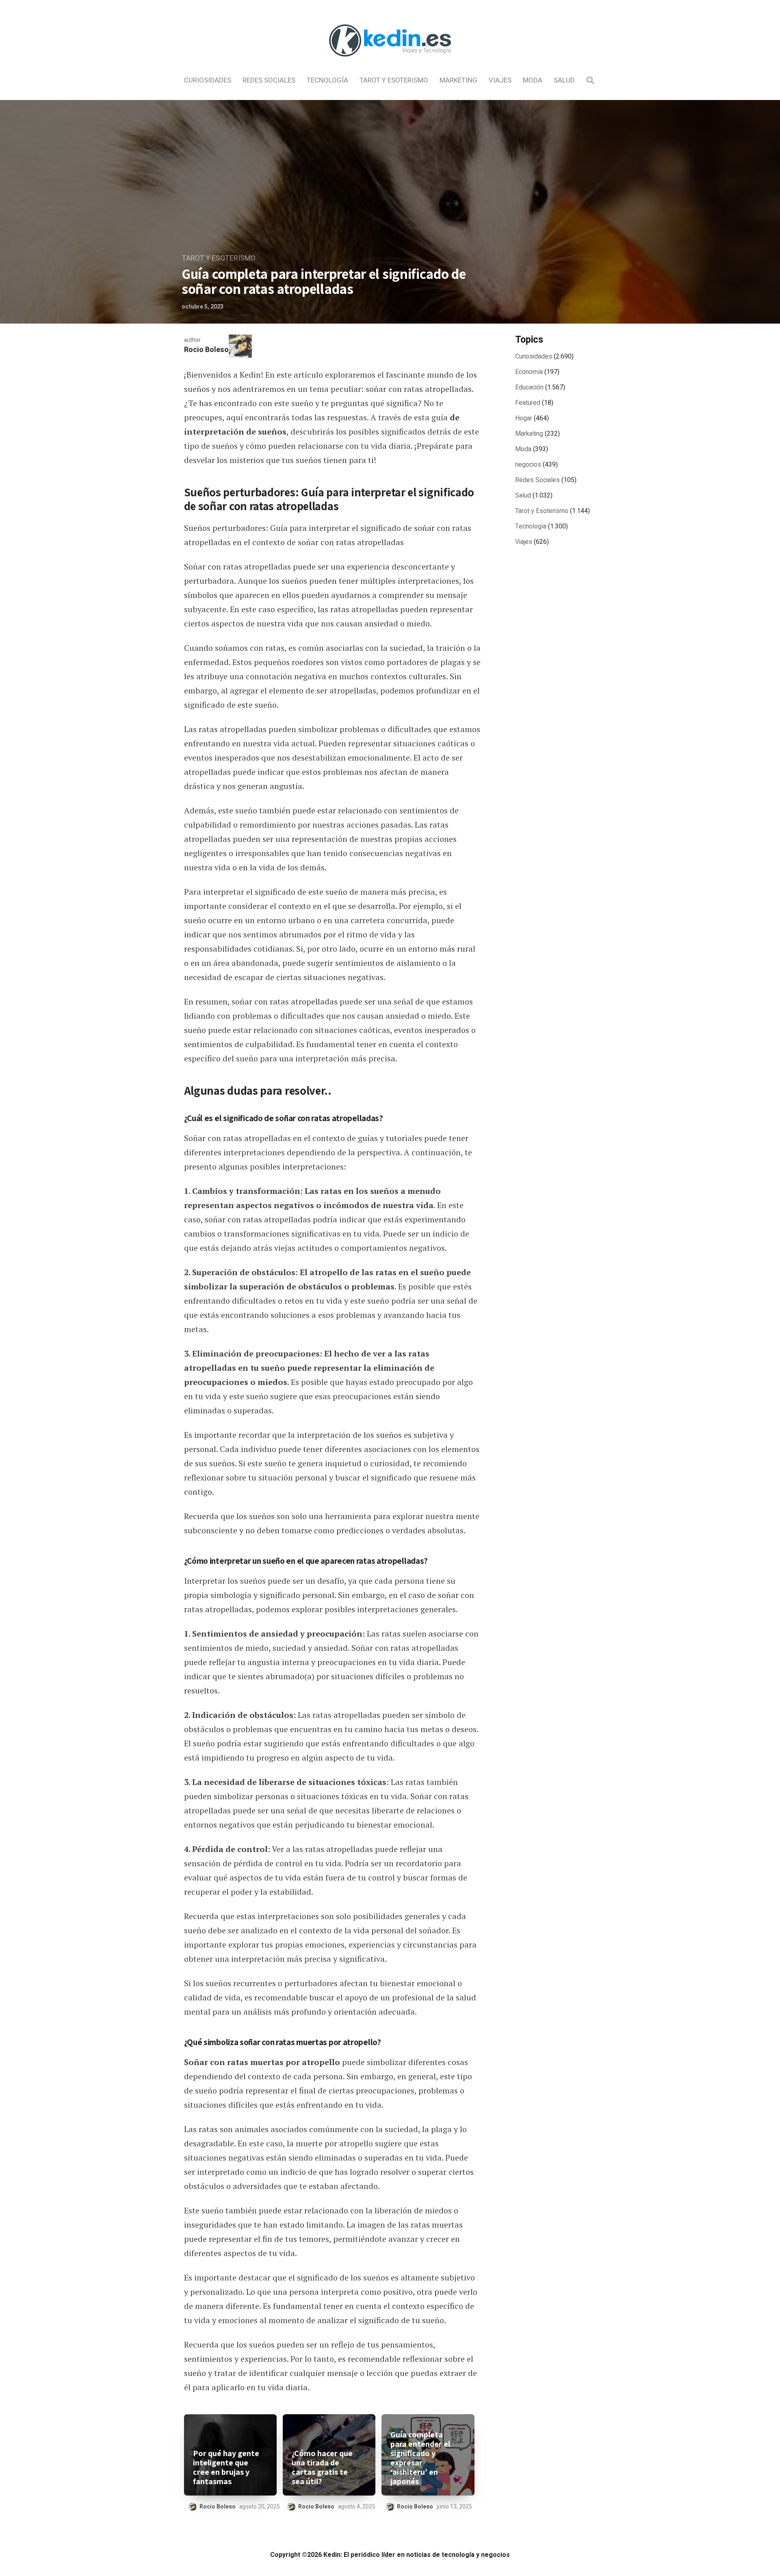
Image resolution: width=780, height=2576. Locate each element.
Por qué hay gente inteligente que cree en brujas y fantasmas (226, 2467)
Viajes (500, 80)
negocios (528, 465)
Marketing (458, 80)
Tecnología (327, 80)
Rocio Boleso (206, 350)
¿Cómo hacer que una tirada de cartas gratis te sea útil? (322, 2467)
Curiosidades (208, 80)
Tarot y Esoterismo (394, 80)
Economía (529, 372)
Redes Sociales (269, 80)
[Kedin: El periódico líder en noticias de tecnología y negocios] (390, 63)
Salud (564, 80)
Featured (528, 403)
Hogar (524, 418)
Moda (533, 80)
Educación (529, 387)
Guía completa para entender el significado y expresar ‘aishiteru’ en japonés (420, 2458)
